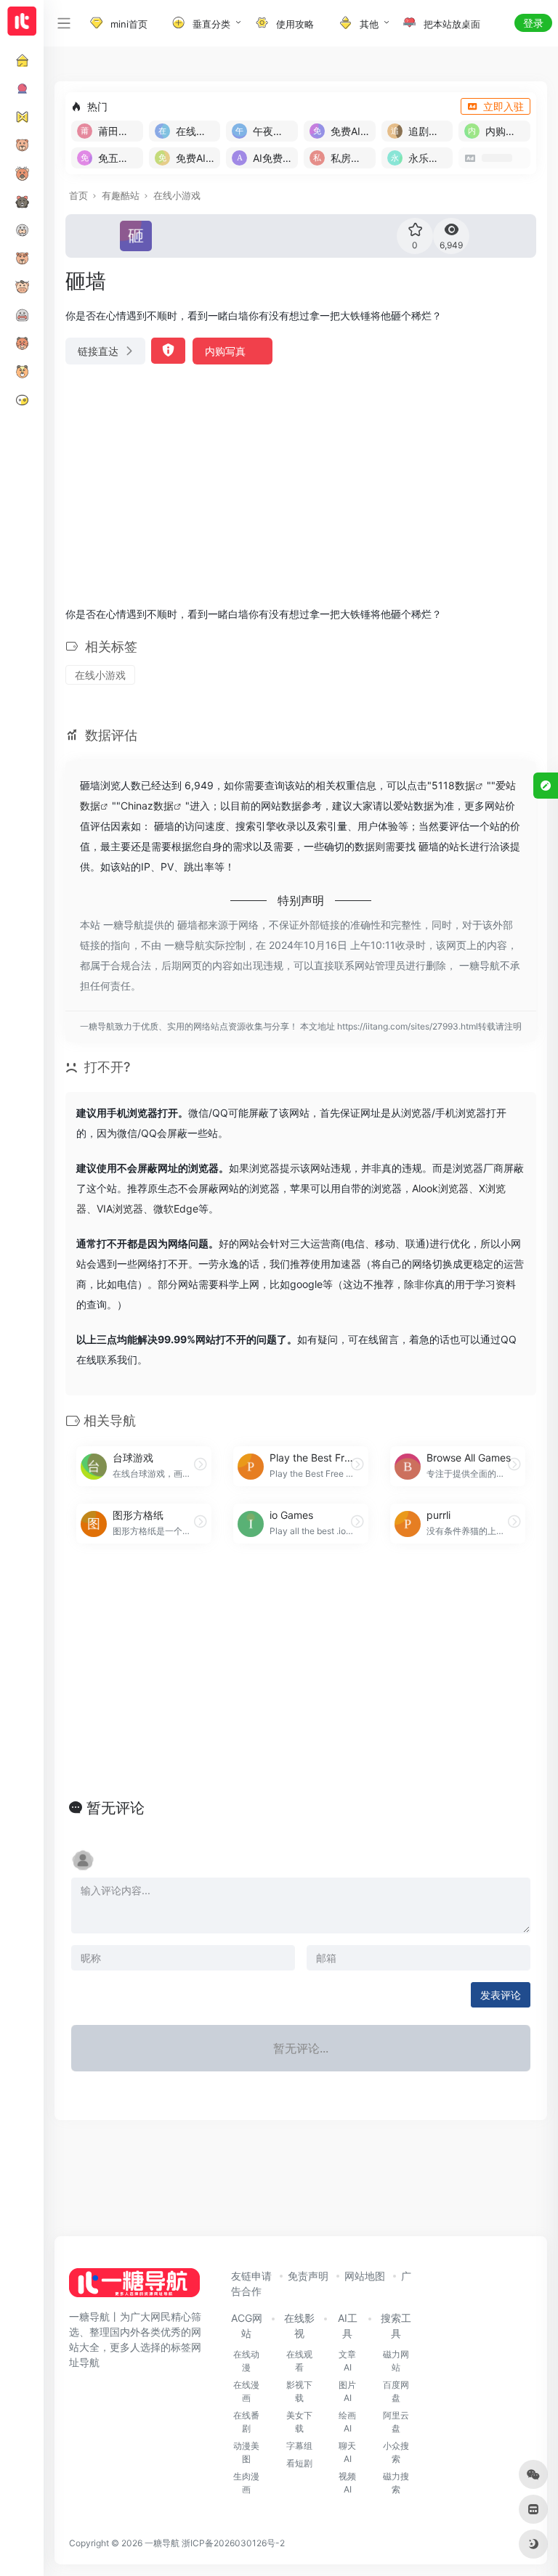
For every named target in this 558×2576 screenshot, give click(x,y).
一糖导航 (162, 2543)
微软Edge (176, 1208)
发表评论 (501, 1995)
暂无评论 (116, 1808)
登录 (533, 23)
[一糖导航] (134, 2287)
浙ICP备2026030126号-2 (233, 2543)
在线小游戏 (177, 195)
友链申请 (251, 2276)
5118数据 (453, 785)
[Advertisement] (301, 485)
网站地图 (365, 2276)
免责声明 (308, 2276)
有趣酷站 (121, 195)
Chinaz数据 (147, 806)
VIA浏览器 (120, 1208)
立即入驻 (504, 106)
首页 (78, 195)
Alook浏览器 (440, 1188)
